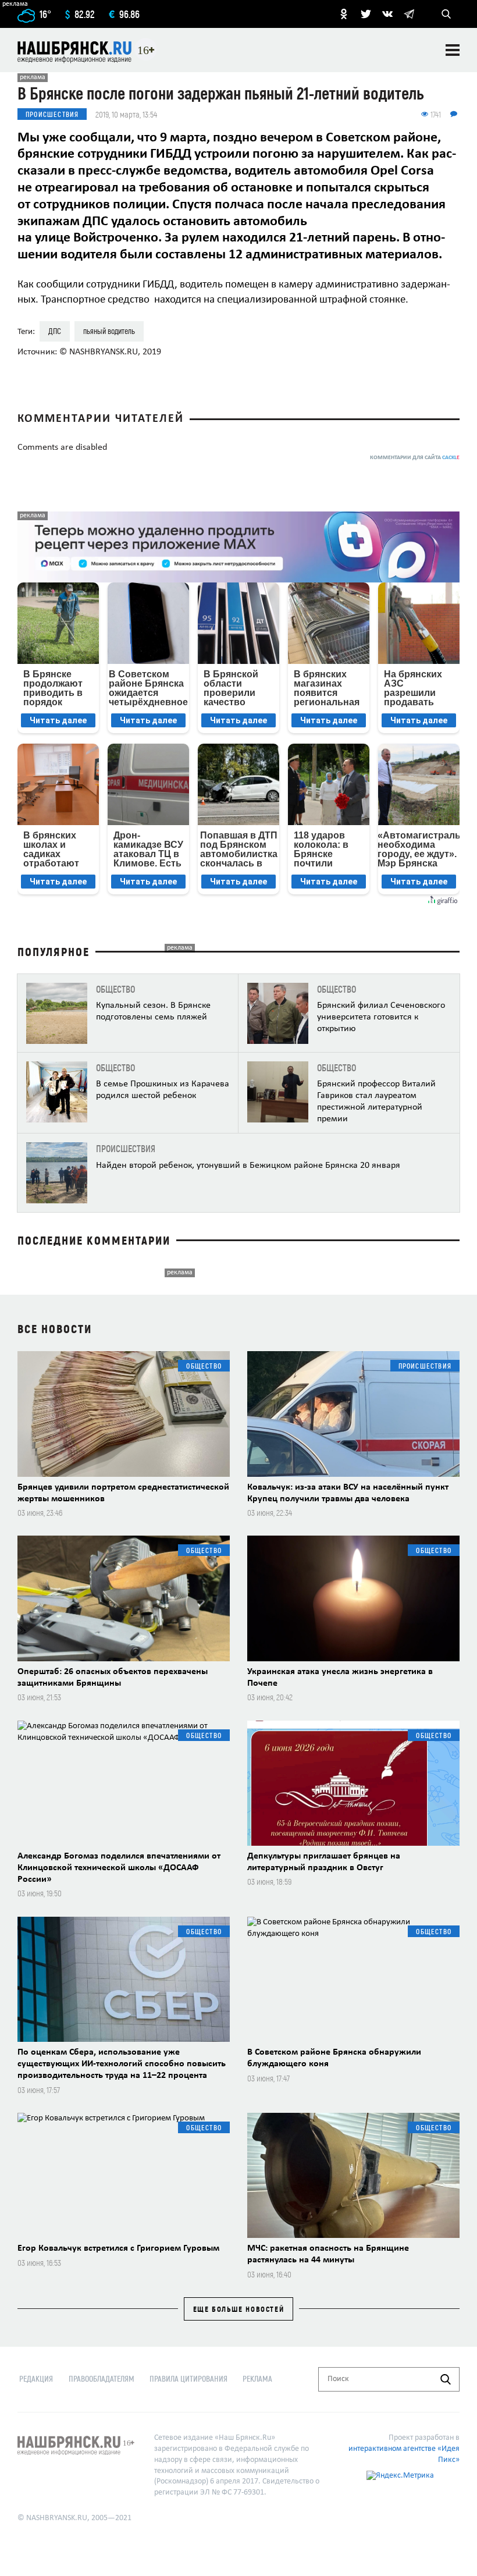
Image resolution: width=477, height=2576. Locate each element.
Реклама (257, 2378)
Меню (453, 50)
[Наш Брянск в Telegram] (409, 14)
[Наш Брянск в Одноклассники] (344, 14)
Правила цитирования (188, 2378)
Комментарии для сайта (415, 458)
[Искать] (446, 2379)
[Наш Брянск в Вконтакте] (387, 14)
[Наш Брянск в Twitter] (366, 14)
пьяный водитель (109, 331)
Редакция (36, 2378)
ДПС (55, 331)
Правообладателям (102, 2378)
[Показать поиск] (446, 14)
